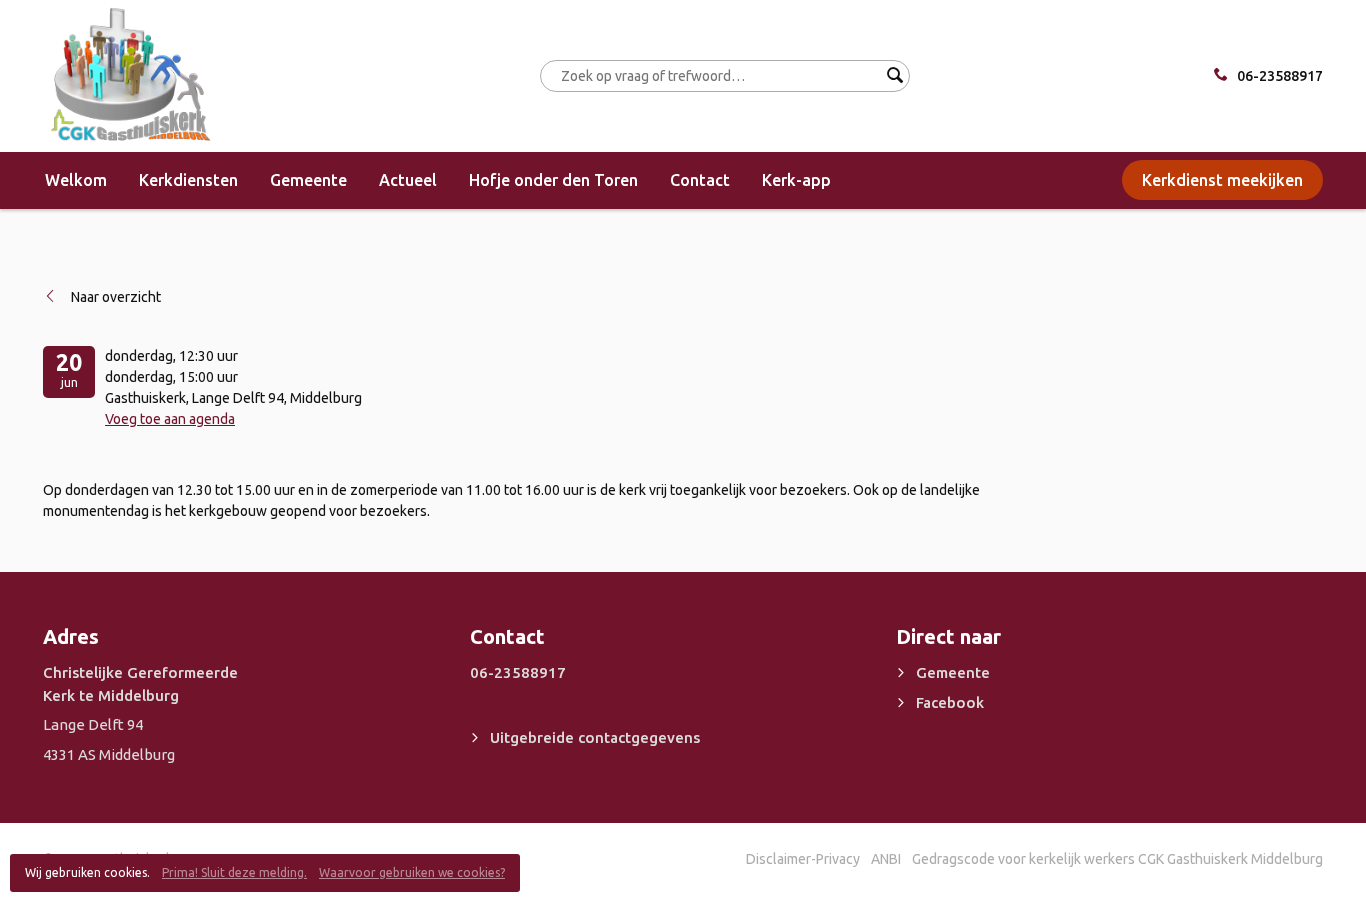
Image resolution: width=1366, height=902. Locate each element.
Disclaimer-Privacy (803, 859)
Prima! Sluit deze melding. (234, 872)
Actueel (408, 180)
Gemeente (308, 180)
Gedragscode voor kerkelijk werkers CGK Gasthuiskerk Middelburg (1117, 859)
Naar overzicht (116, 297)
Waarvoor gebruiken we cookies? (412, 872)
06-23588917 (1280, 76)
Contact (700, 180)
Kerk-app (796, 180)
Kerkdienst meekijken (1222, 180)
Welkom (76, 180)
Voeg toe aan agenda (170, 419)
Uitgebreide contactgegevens (595, 737)
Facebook (950, 702)
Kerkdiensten (188, 180)
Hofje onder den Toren (553, 180)
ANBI (886, 859)
